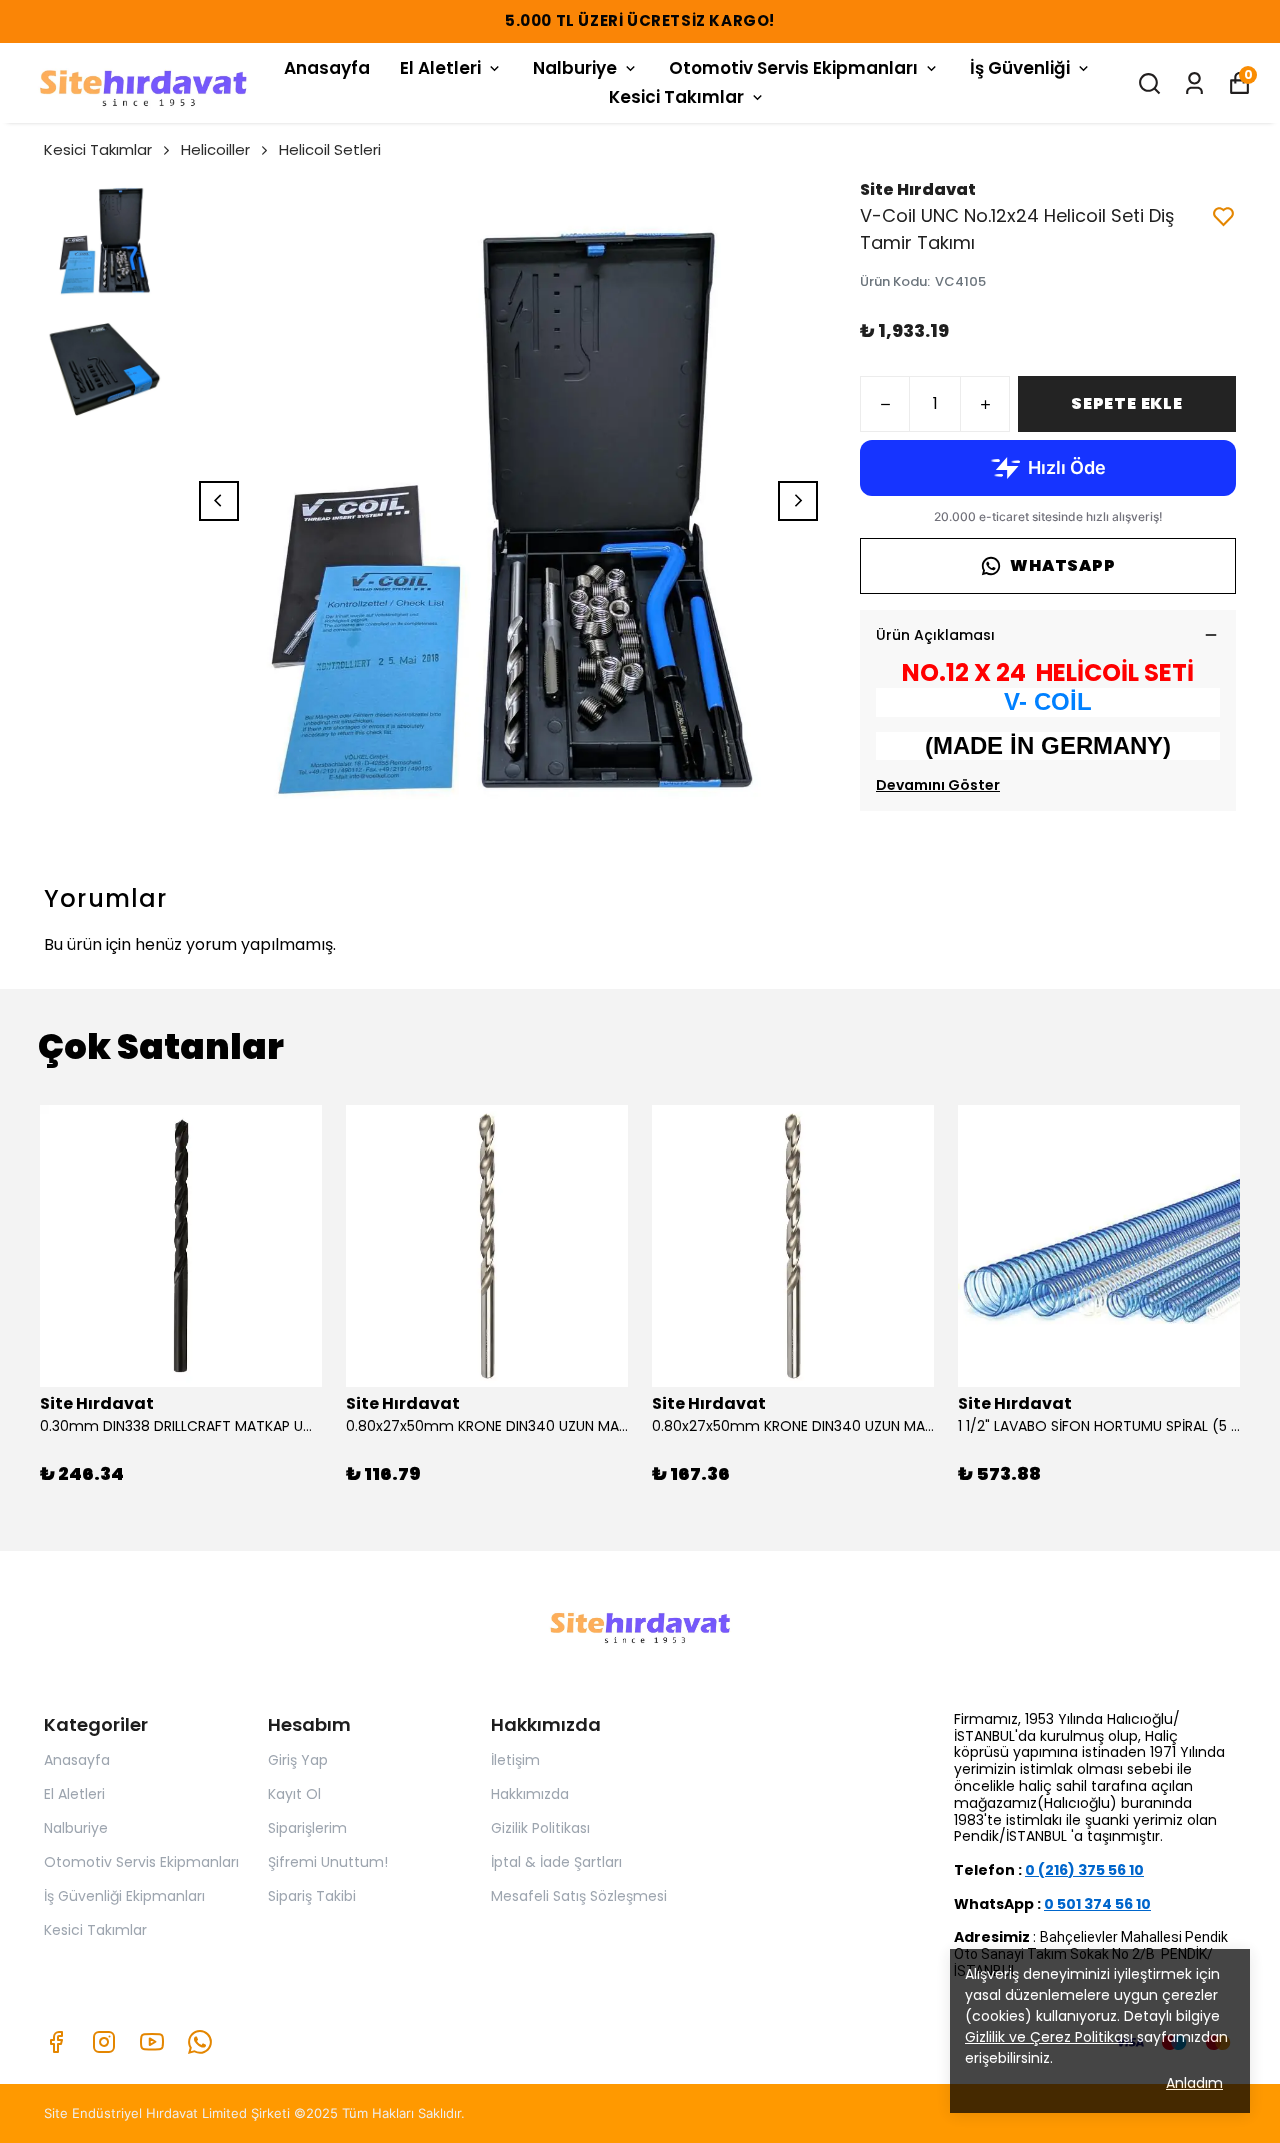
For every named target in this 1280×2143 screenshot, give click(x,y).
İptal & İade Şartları (556, 1862)
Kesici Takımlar (676, 97)
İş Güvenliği (1020, 68)
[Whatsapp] (200, 2042)
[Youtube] (152, 2042)
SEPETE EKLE (1127, 403)
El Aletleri (440, 68)
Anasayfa (327, 68)
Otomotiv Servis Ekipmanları (793, 68)
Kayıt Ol (294, 1794)
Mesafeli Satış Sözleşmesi (579, 1896)
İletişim (515, 1760)
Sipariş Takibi (312, 1896)
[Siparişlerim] (1194, 83)
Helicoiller (215, 149)
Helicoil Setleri (330, 149)
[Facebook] (56, 2042)
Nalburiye (575, 68)
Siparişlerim (307, 1828)
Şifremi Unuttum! (328, 1862)
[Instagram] (104, 2042)
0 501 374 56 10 (1097, 1904)
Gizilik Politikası (540, 1828)
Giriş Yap (298, 1760)
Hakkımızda (530, 1794)
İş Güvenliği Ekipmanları (124, 1896)
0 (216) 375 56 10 (1084, 1870)
